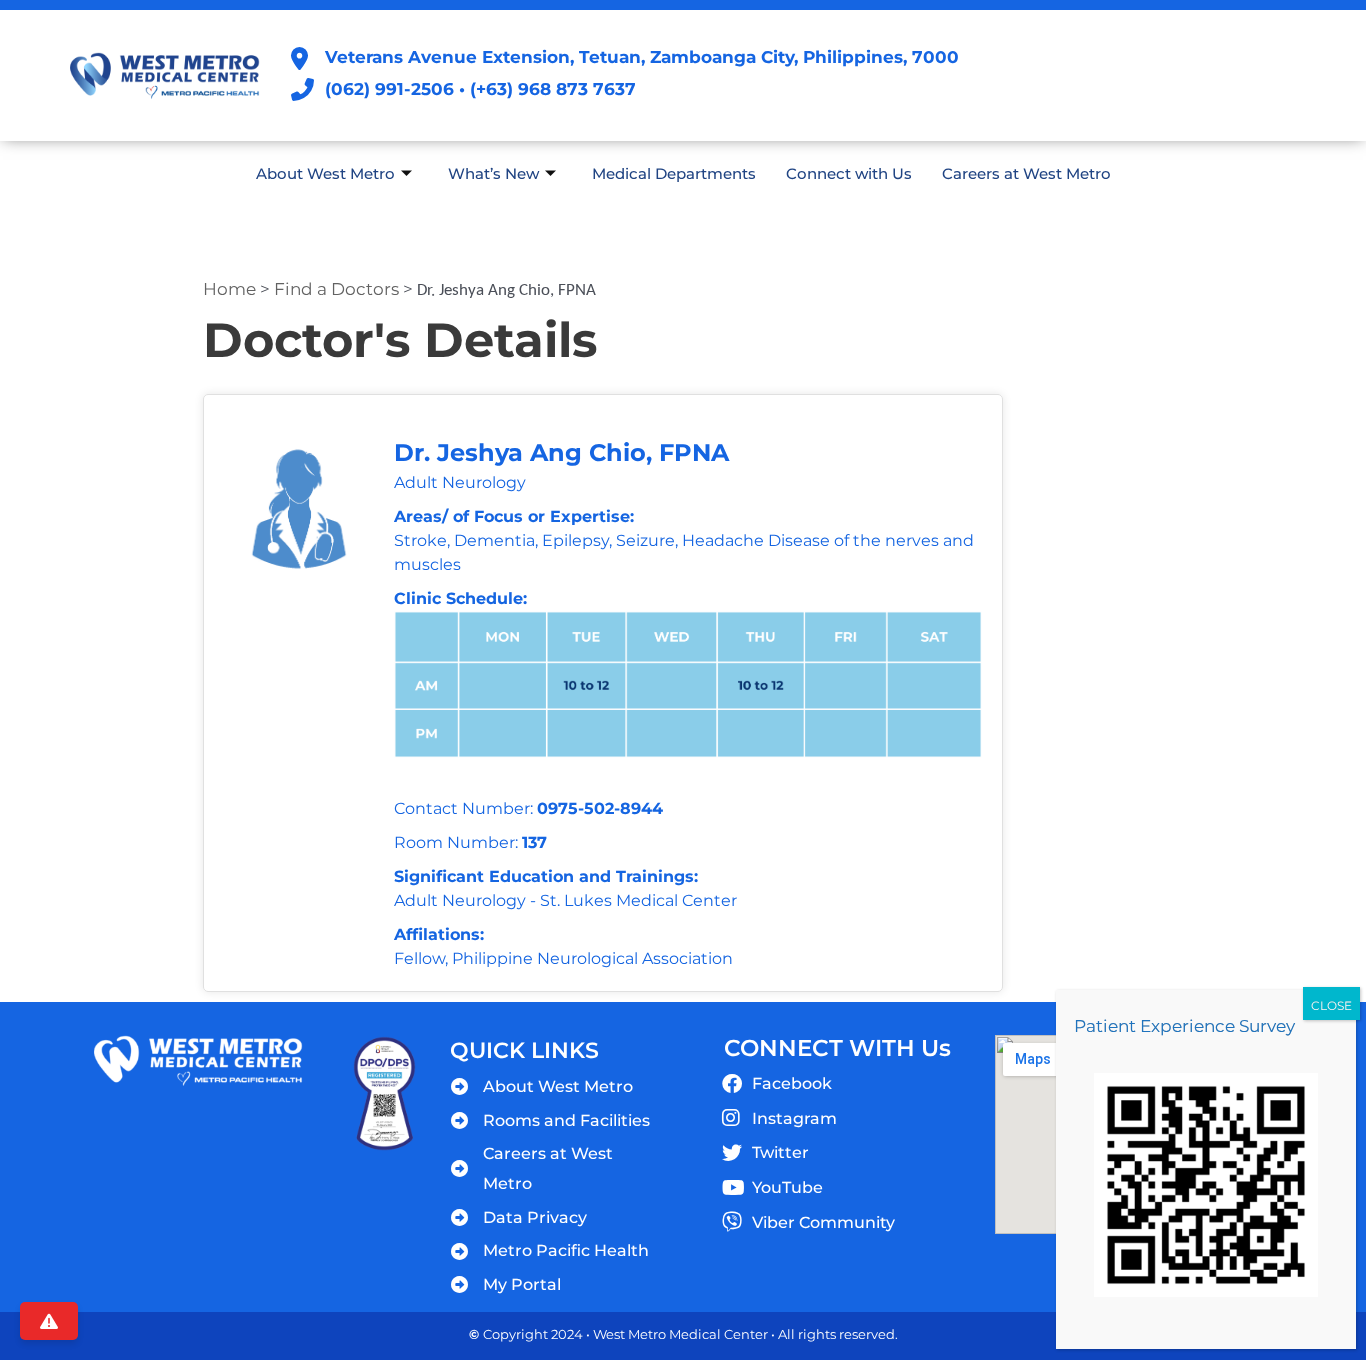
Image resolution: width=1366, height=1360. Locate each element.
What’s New (493, 173)
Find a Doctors (336, 289)
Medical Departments (674, 173)
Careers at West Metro (1026, 173)
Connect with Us (849, 173)
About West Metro (325, 173)
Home (229, 289)
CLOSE (1331, 1005)
